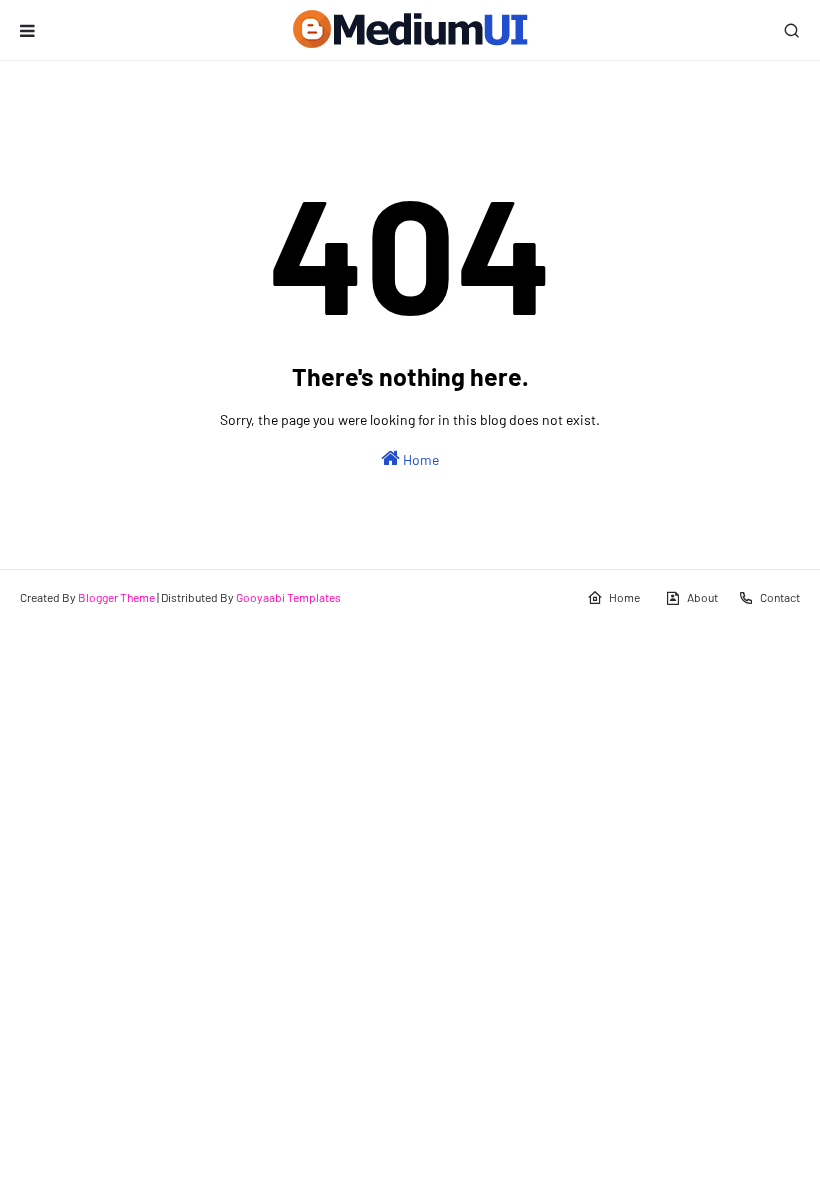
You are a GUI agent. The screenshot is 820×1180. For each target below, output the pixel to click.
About (702, 597)
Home (419, 459)
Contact (780, 597)
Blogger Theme (116, 597)
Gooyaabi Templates (288, 597)
